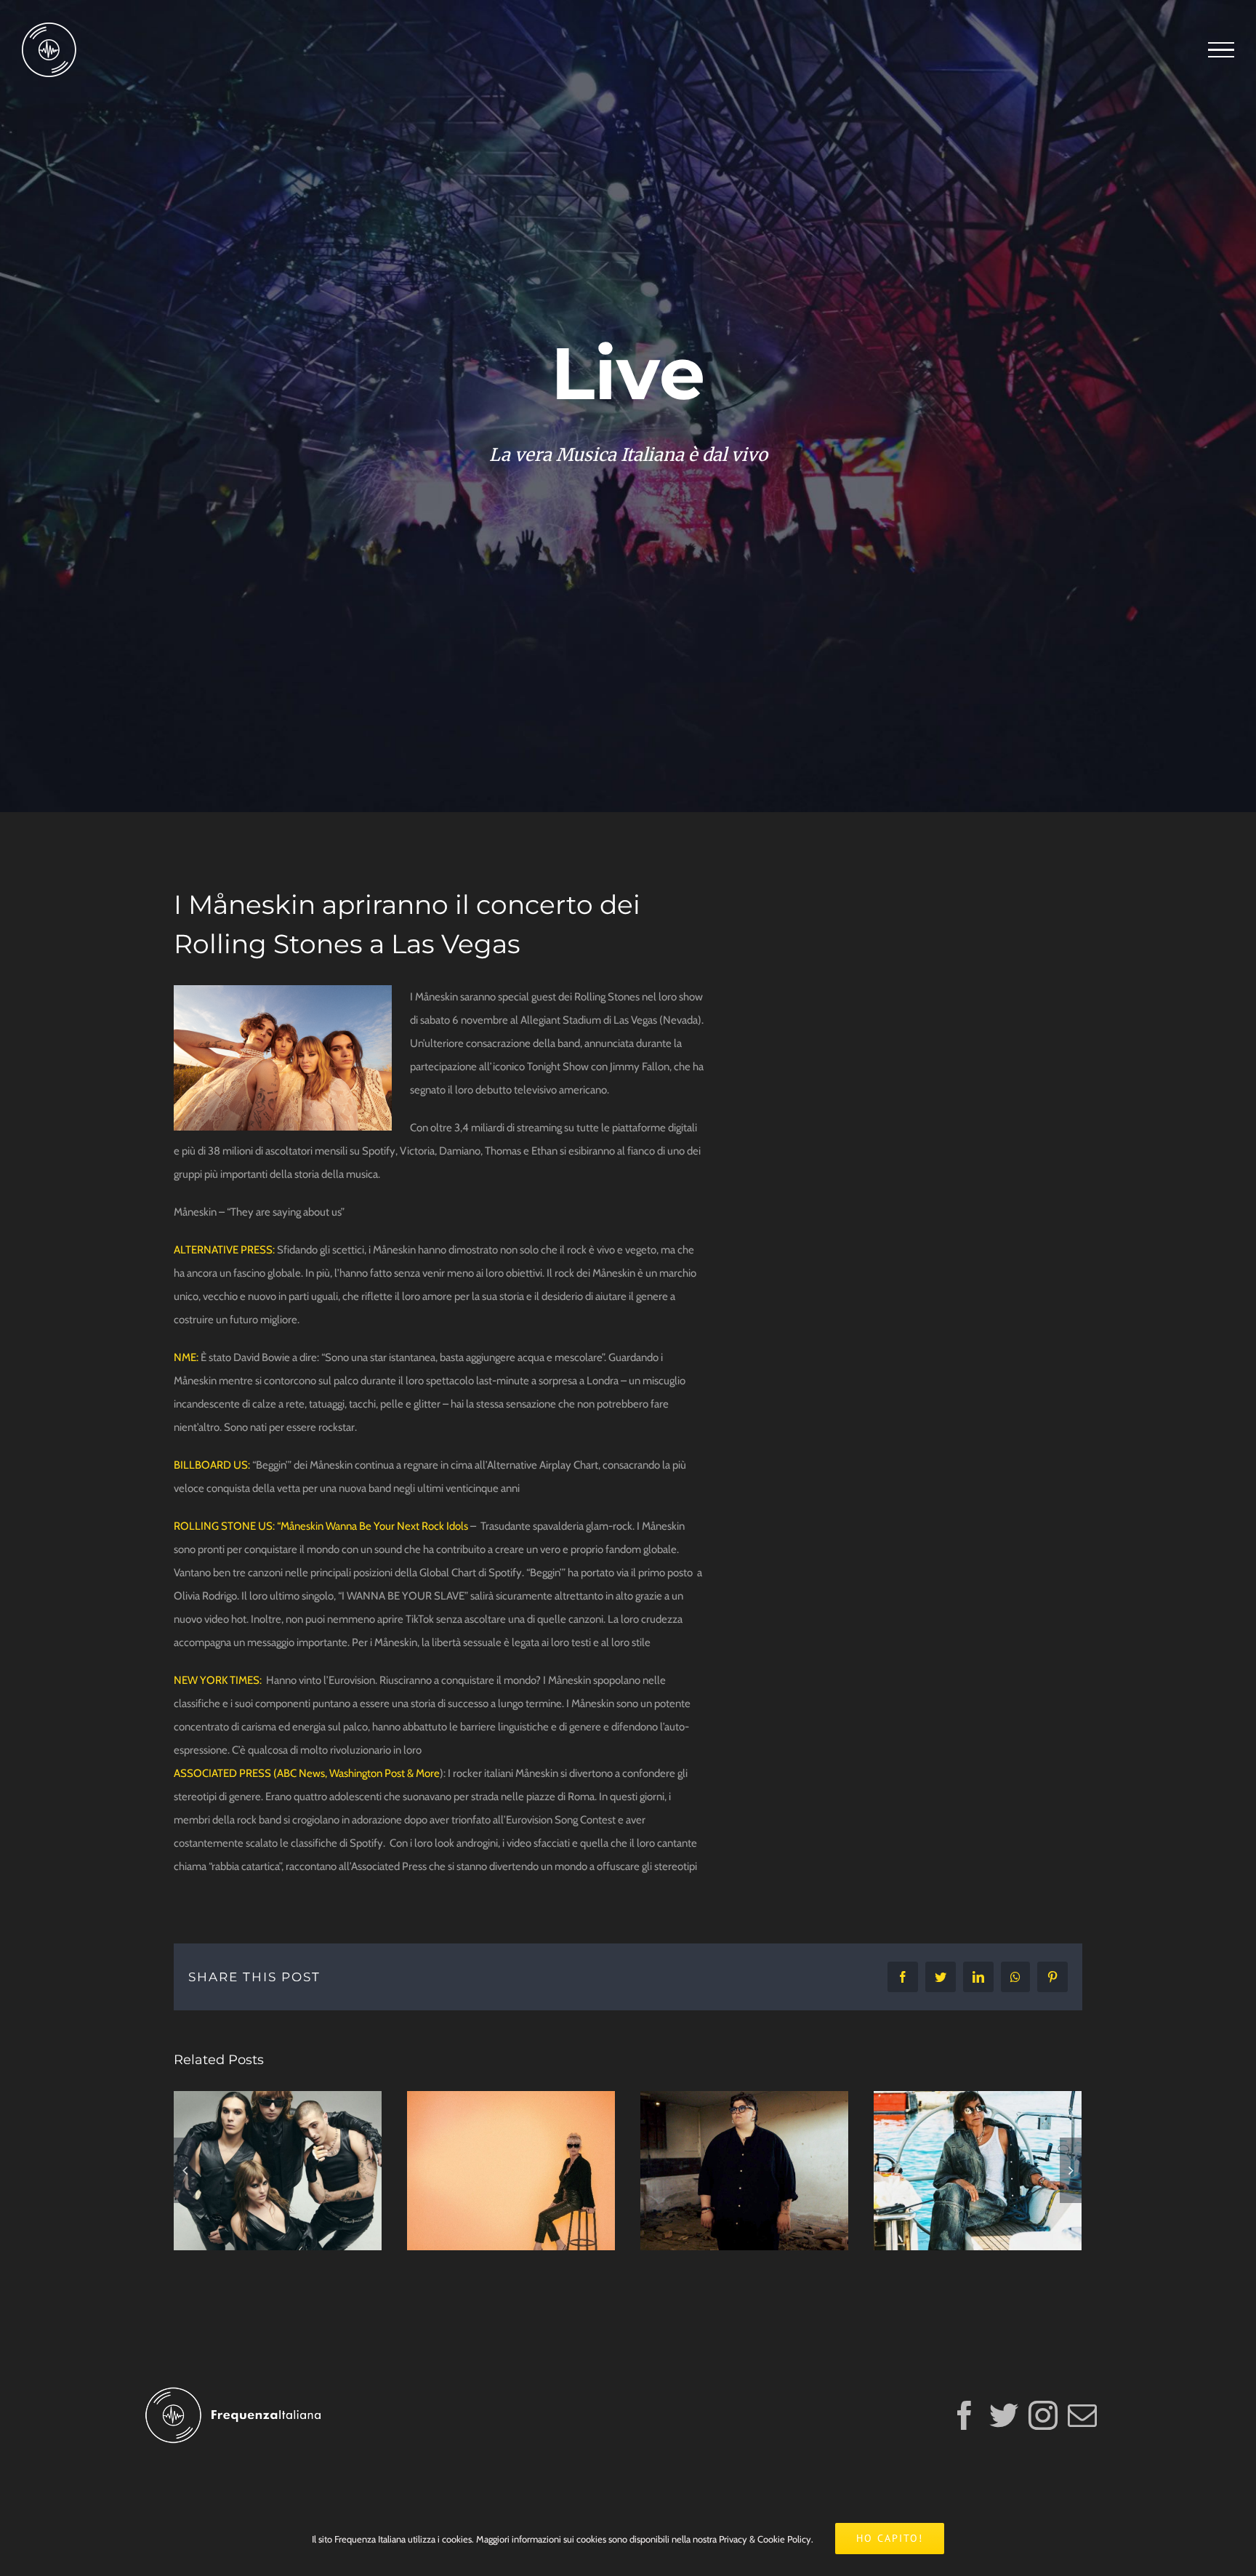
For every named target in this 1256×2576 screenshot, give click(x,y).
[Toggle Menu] (1221, 50)
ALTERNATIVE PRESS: (224, 1250)
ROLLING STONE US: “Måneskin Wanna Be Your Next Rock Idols (321, 1526)
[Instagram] (1043, 2415)
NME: (187, 1357)
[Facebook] (965, 2415)
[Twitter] (1004, 2415)
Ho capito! (890, 2538)
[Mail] (1082, 2415)
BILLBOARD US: (212, 1465)
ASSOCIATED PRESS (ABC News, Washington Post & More (307, 1773)
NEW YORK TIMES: (218, 1680)
